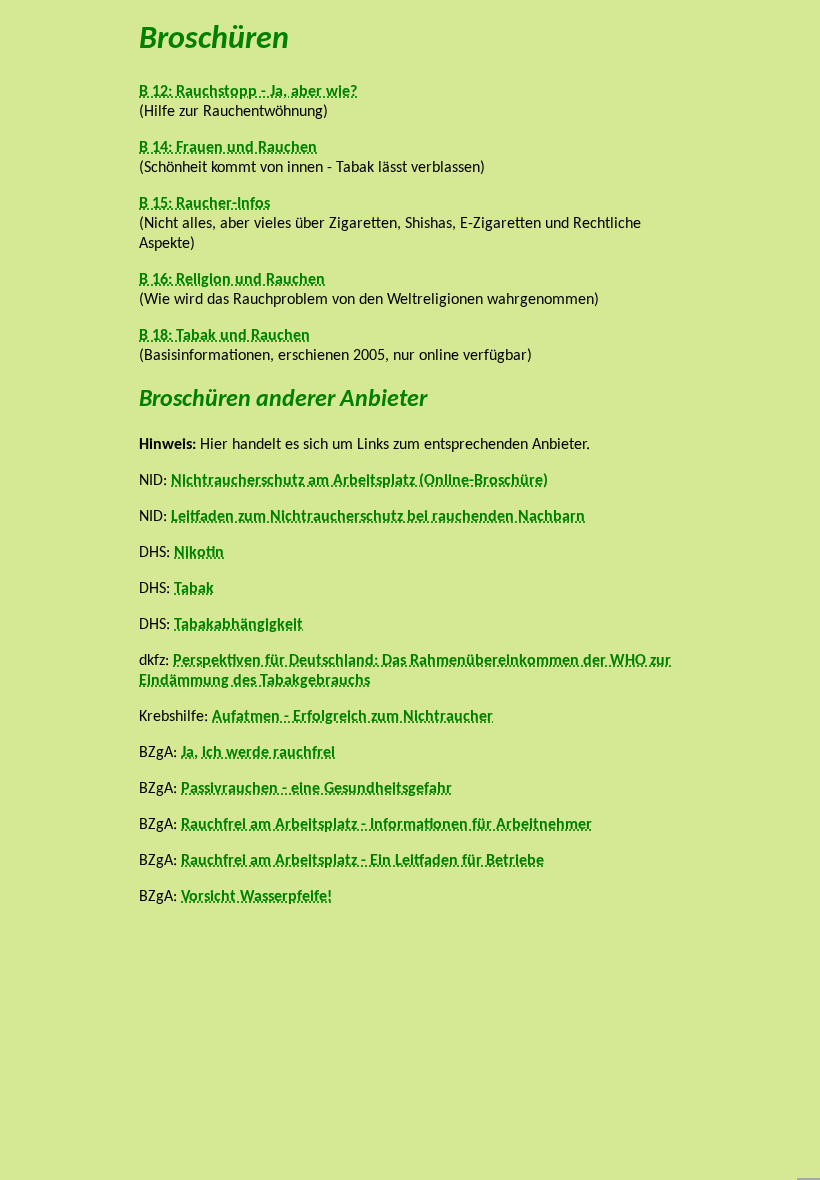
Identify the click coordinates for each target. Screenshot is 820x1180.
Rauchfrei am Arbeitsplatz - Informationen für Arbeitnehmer (386, 825)
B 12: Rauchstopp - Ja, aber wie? (248, 92)
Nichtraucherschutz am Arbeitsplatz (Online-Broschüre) (359, 481)
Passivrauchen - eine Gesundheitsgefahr (316, 789)
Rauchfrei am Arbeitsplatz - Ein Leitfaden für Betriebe (362, 861)
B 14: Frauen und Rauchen (228, 148)
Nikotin (199, 553)
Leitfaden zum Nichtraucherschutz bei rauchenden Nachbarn (378, 517)
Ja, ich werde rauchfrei (258, 753)
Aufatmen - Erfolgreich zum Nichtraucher (352, 717)
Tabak (194, 589)
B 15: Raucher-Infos (204, 204)
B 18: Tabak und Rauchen (224, 336)
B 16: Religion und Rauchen (232, 280)
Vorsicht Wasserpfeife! (256, 897)
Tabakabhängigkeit (238, 625)
